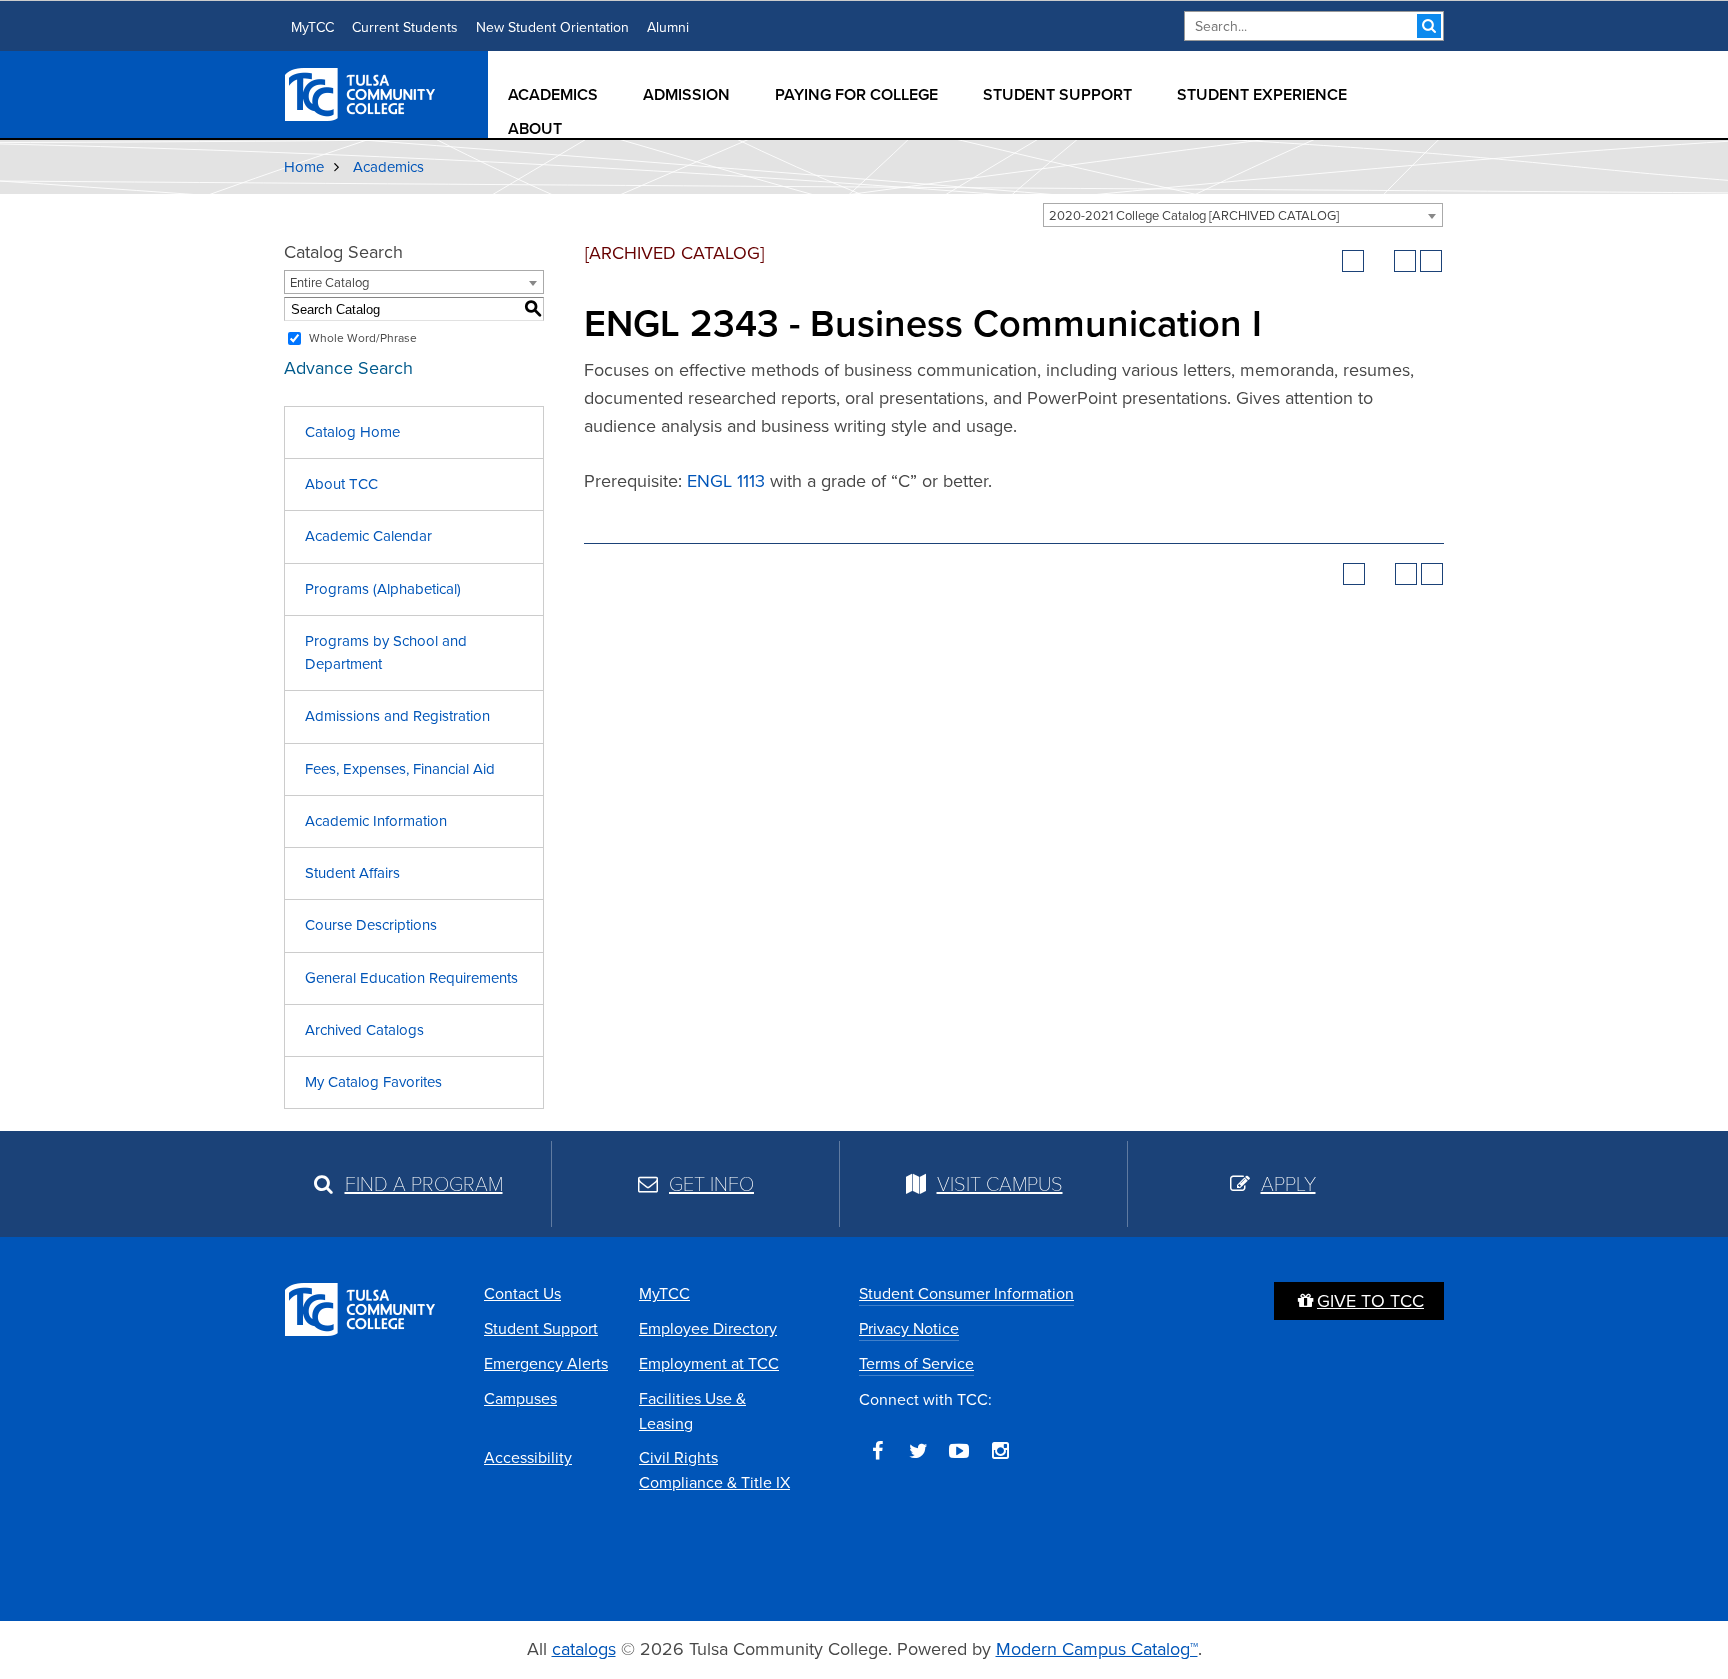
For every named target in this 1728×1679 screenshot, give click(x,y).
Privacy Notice (909, 1328)
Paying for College (856, 94)
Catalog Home (352, 432)
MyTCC (312, 27)
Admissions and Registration (397, 716)
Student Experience (1262, 94)
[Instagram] (1000, 1451)
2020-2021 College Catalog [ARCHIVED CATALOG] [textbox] (1194, 215)
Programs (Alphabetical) (383, 589)
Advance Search (348, 368)
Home (304, 167)
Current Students (405, 27)
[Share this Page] (1379, 261)
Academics (553, 94)
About (535, 128)
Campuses (520, 1398)
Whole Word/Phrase (363, 338)
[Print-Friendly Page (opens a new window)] (1405, 261)
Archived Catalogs (364, 1030)
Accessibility (528, 1457)
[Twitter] (918, 1451)
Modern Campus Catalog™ (1097, 1649)
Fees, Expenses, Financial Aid (400, 769)
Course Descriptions (371, 925)
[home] (361, 93)
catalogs (584, 1649)
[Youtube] (959, 1451)
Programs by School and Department (386, 652)
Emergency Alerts (546, 1363)
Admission (686, 94)
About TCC (341, 484)
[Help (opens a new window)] (1431, 261)
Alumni (668, 27)
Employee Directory (708, 1328)
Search (1429, 26)
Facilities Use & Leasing (692, 1411)
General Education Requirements (411, 978)
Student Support (1057, 94)
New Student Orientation (552, 27)
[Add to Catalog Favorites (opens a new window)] (1353, 261)
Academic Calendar (368, 536)
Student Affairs (352, 873)
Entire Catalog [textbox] (329, 282)
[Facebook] (877, 1451)
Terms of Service (916, 1363)
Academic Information (376, 821)
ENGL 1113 (726, 481)
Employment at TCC (709, 1363)
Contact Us (522, 1293)
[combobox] (1243, 215)
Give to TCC (1370, 1301)
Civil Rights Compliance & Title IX (714, 1470)
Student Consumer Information (966, 1293)
